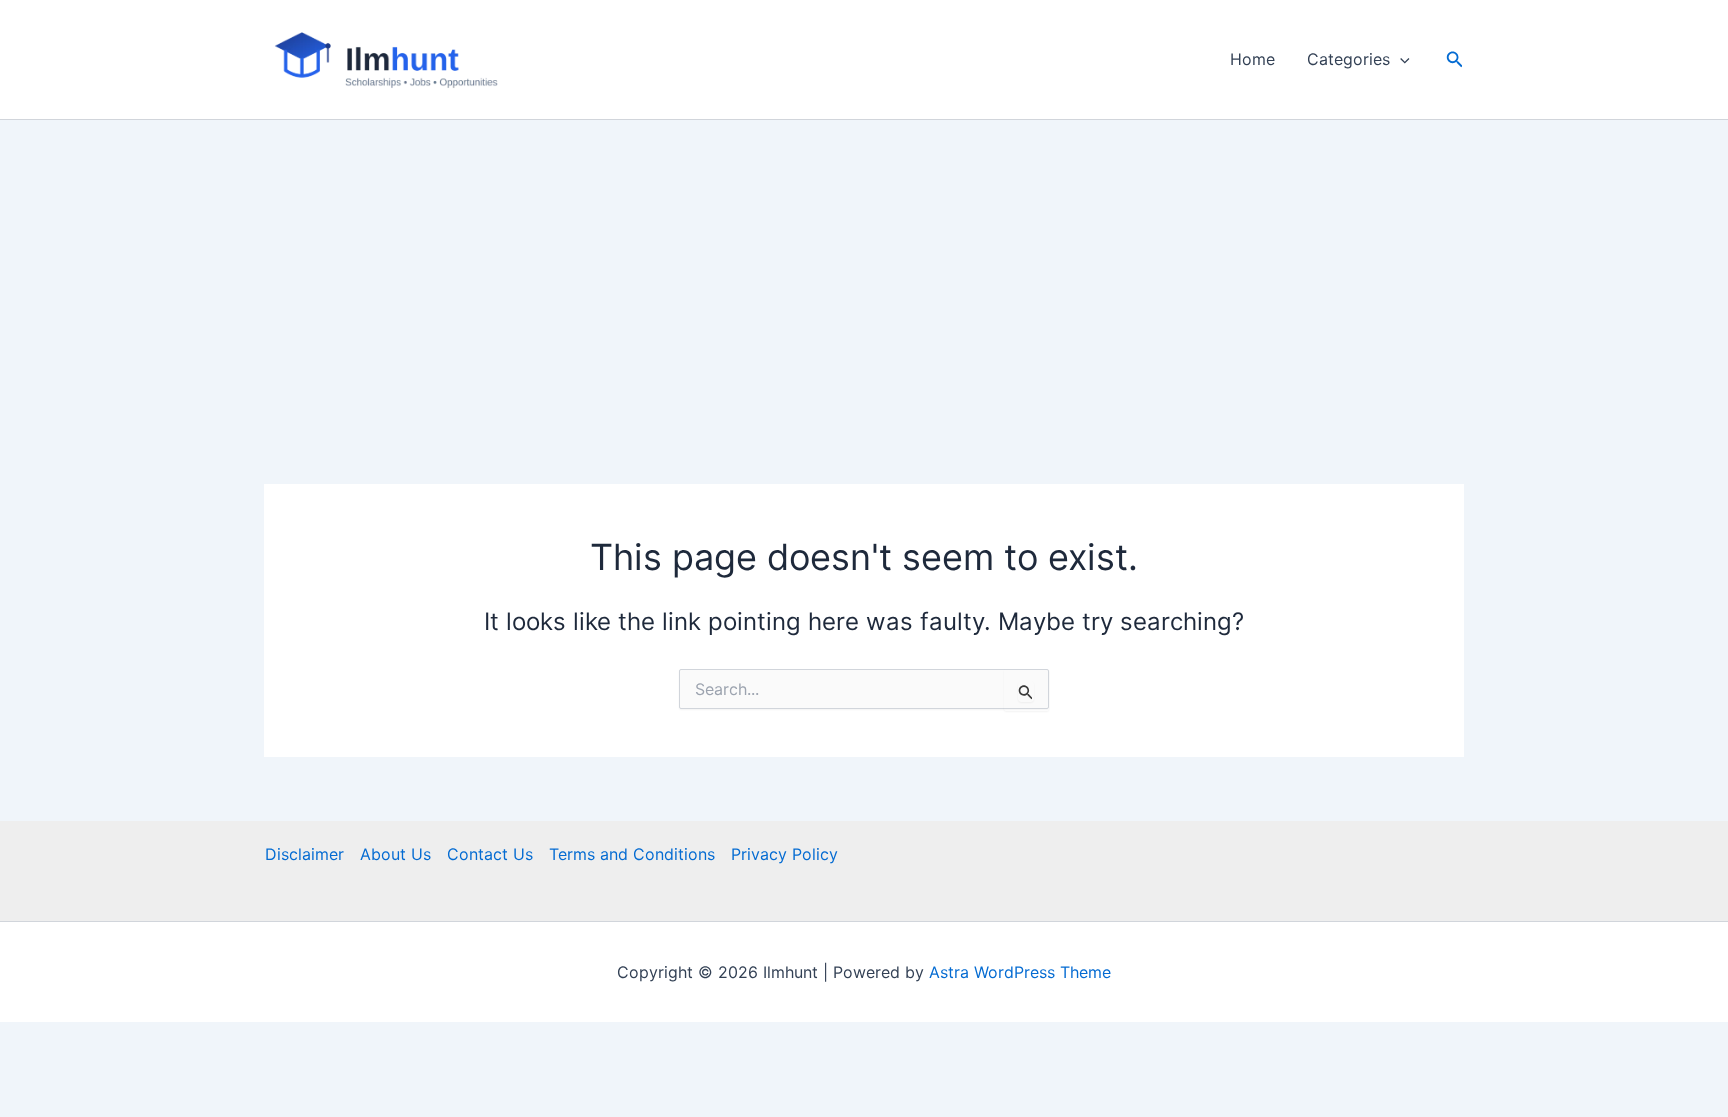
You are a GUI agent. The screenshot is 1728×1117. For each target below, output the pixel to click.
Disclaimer (304, 854)
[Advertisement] (864, 270)
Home (1252, 59)
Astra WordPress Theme (1020, 972)
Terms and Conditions (632, 854)
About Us (395, 854)
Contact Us (490, 854)
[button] (1400, 59)
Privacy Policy (784, 854)
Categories (1348, 59)
